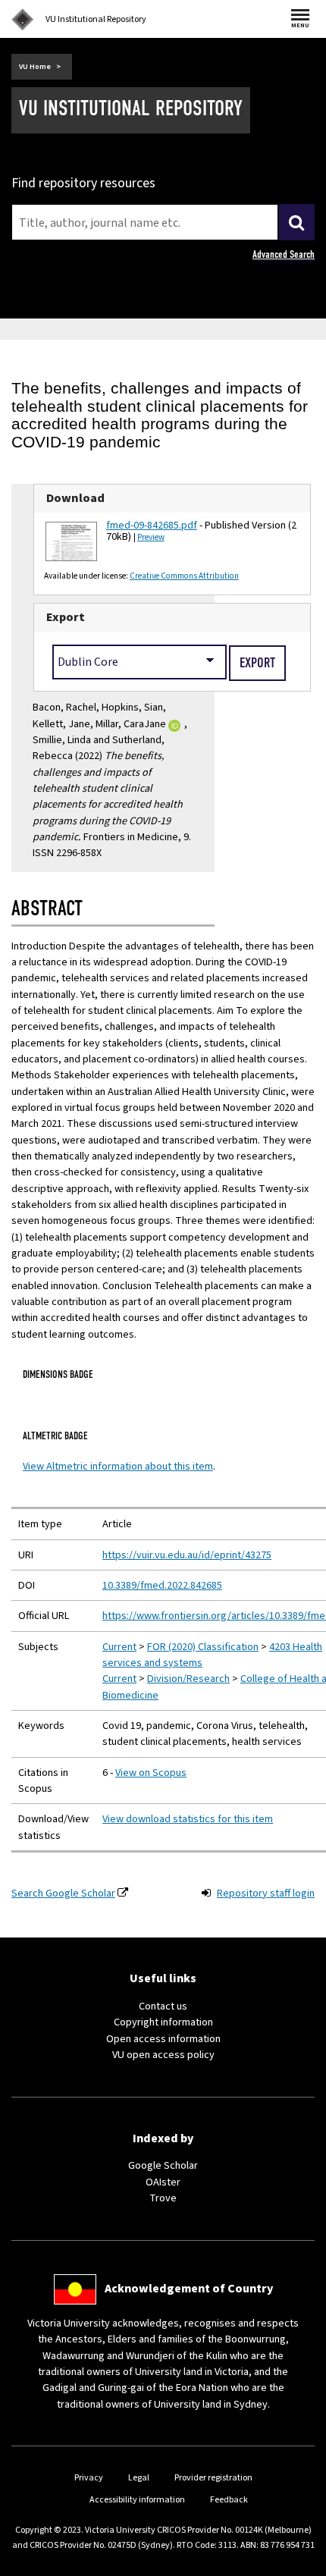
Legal (139, 2478)
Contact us (163, 2006)
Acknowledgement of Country (189, 2289)
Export (66, 617)
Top (299, 2564)
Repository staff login (266, 1893)
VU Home (35, 67)
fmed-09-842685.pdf (152, 525)
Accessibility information (137, 2500)
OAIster (163, 2182)
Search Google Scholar (63, 1893)
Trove (163, 2198)
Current (119, 1647)
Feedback (229, 2500)
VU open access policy (163, 2055)
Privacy (89, 2478)
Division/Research (188, 1679)
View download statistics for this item (188, 1819)
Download (75, 498)
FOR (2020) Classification (203, 1647)
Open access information (163, 2039)
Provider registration (213, 2478)
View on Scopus (151, 1773)
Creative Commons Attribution (184, 576)
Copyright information (163, 2022)
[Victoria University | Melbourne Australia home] (23, 20)
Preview (151, 537)
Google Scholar (163, 2165)
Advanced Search (284, 254)
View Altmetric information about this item (118, 1466)
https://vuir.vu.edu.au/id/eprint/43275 (187, 1555)
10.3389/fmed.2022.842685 (162, 1585)
